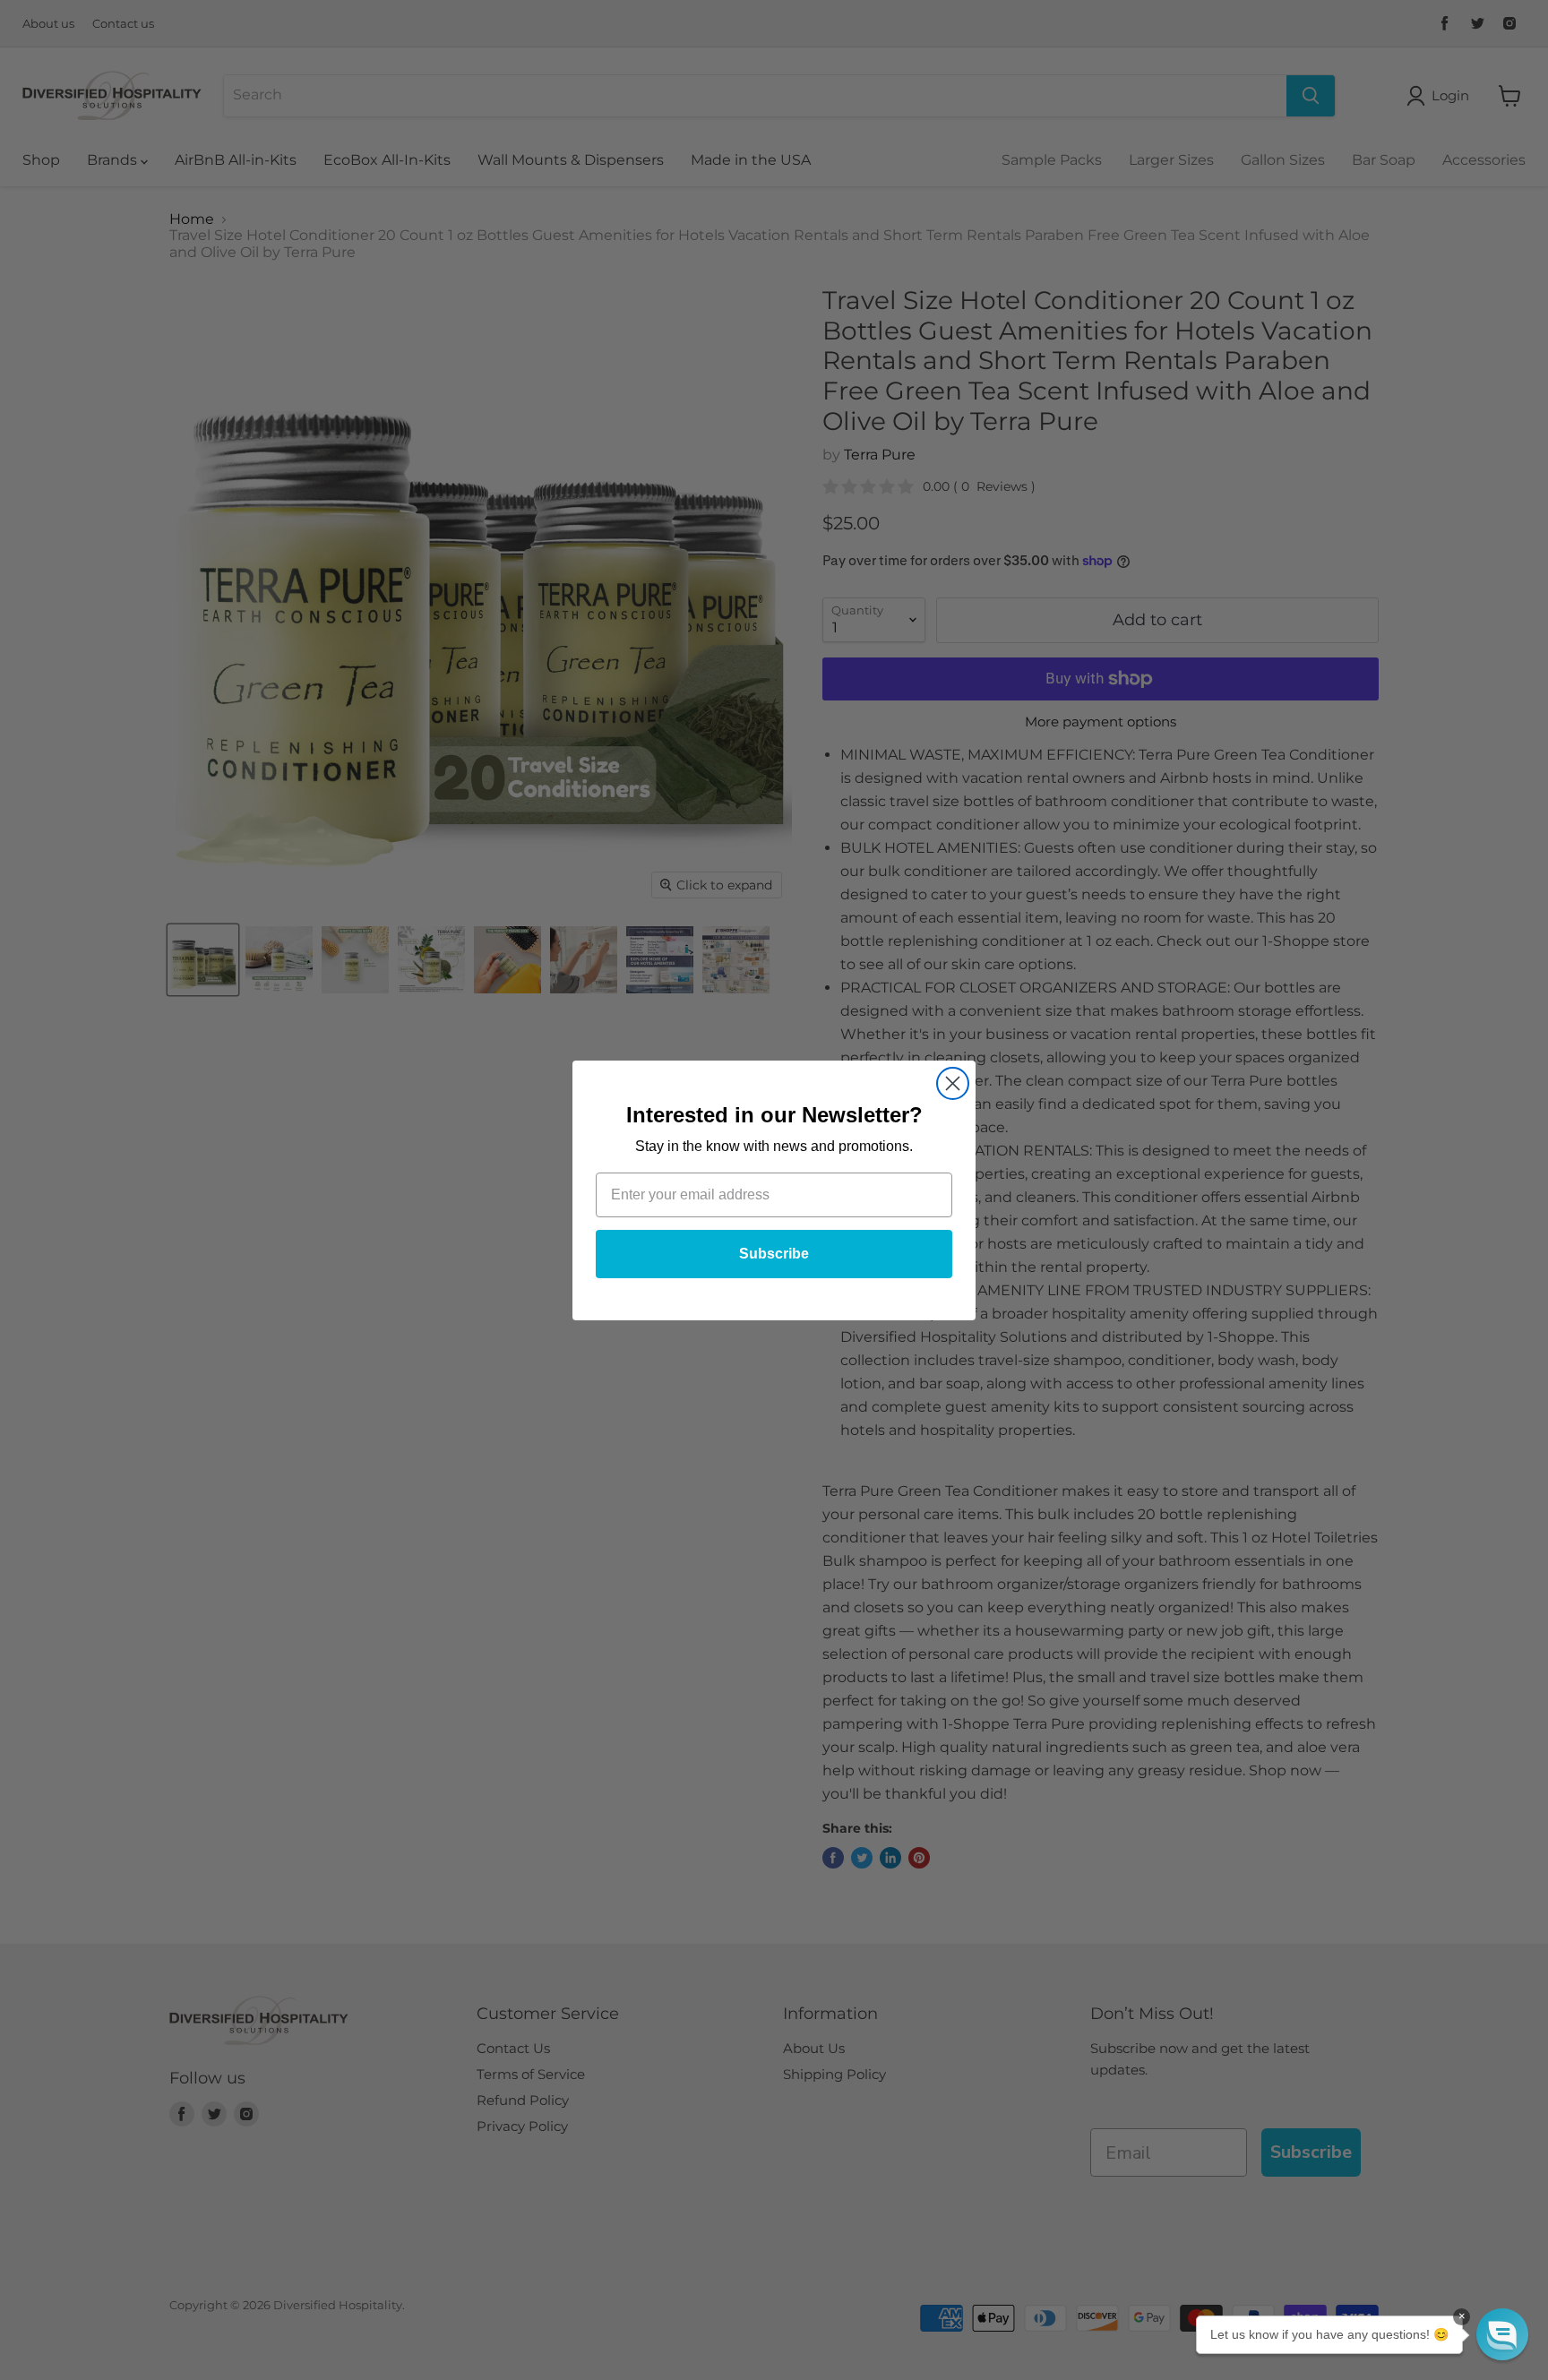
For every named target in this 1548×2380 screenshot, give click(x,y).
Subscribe (774, 1254)
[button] (1502, 2334)
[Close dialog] (953, 1083)
